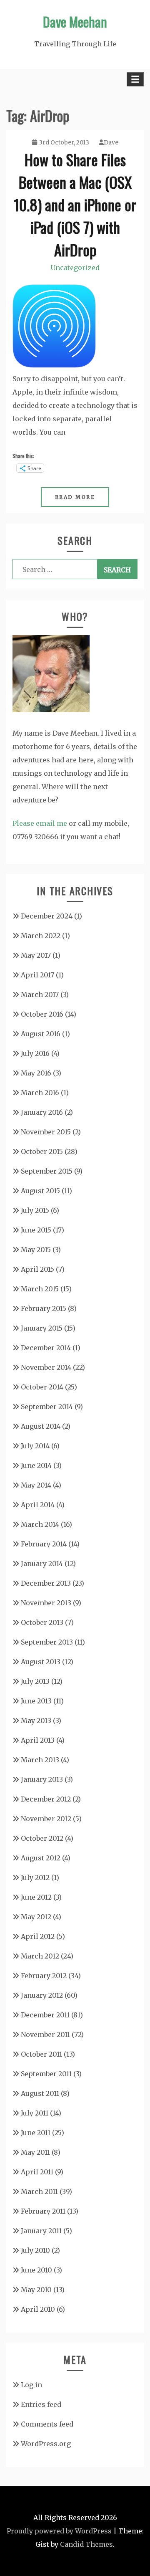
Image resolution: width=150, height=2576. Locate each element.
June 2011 (36, 2133)
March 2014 (40, 1524)
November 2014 (46, 1367)
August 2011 (40, 2093)
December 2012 (46, 1799)
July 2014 (35, 1446)
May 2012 (36, 1917)
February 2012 (44, 1976)
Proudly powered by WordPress (59, 2531)
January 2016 (42, 1112)
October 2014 (42, 1387)
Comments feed (47, 2424)
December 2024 (47, 916)
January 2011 (41, 2231)
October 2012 (42, 1838)
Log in (31, 2385)
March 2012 (40, 1956)
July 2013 (35, 1681)
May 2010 (36, 2290)
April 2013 (38, 1740)
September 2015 (47, 1171)
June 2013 (36, 1701)
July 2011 (35, 2113)
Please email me (40, 823)
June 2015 (36, 1230)
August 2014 (41, 1426)
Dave (111, 142)
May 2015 (36, 1250)
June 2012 (36, 1897)
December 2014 (46, 1348)
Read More (75, 497)
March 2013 (40, 1760)
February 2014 (44, 1544)
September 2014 (47, 1407)
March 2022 (41, 936)
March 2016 (40, 1093)
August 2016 (41, 1034)
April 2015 (37, 1269)
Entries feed (41, 2404)
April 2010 (38, 2309)
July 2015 (35, 1210)
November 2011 (45, 2034)
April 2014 (38, 1505)
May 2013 (36, 1721)
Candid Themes (86, 2544)
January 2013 (42, 1779)
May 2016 (36, 1073)
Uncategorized (75, 268)
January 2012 (42, 1995)
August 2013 (41, 1662)
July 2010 (35, 2250)
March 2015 (40, 1289)
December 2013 (46, 1583)
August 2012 (41, 1858)
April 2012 (38, 1936)
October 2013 (42, 1622)
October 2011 (41, 2054)
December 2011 (45, 2015)
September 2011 (46, 2074)
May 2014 (36, 1485)
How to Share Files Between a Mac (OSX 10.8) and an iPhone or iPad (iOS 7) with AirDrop (75, 204)
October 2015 (42, 1151)
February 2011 (43, 2211)
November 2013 (46, 1603)
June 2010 (36, 2270)
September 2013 (47, 1642)
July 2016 (35, 1053)
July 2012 (35, 1878)
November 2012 (46, 1819)
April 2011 (37, 2172)
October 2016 (42, 1014)
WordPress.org (46, 2444)
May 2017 (36, 955)
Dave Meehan (75, 22)
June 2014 (36, 1465)
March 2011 (39, 2191)
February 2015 (44, 1308)
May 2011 (35, 2152)
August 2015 (40, 1191)
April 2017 (37, 975)
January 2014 (42, 1564)
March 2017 (40, 994)
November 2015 (46, 1132)
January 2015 (42, 1328)
